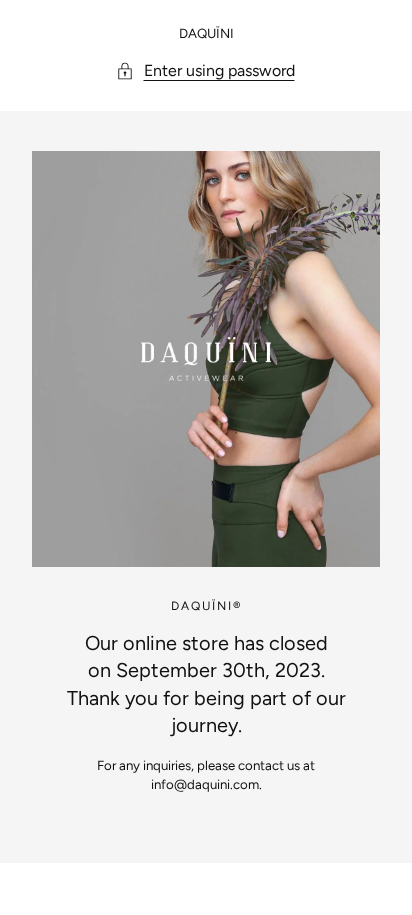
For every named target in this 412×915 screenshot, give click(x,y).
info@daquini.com (205, 784)
